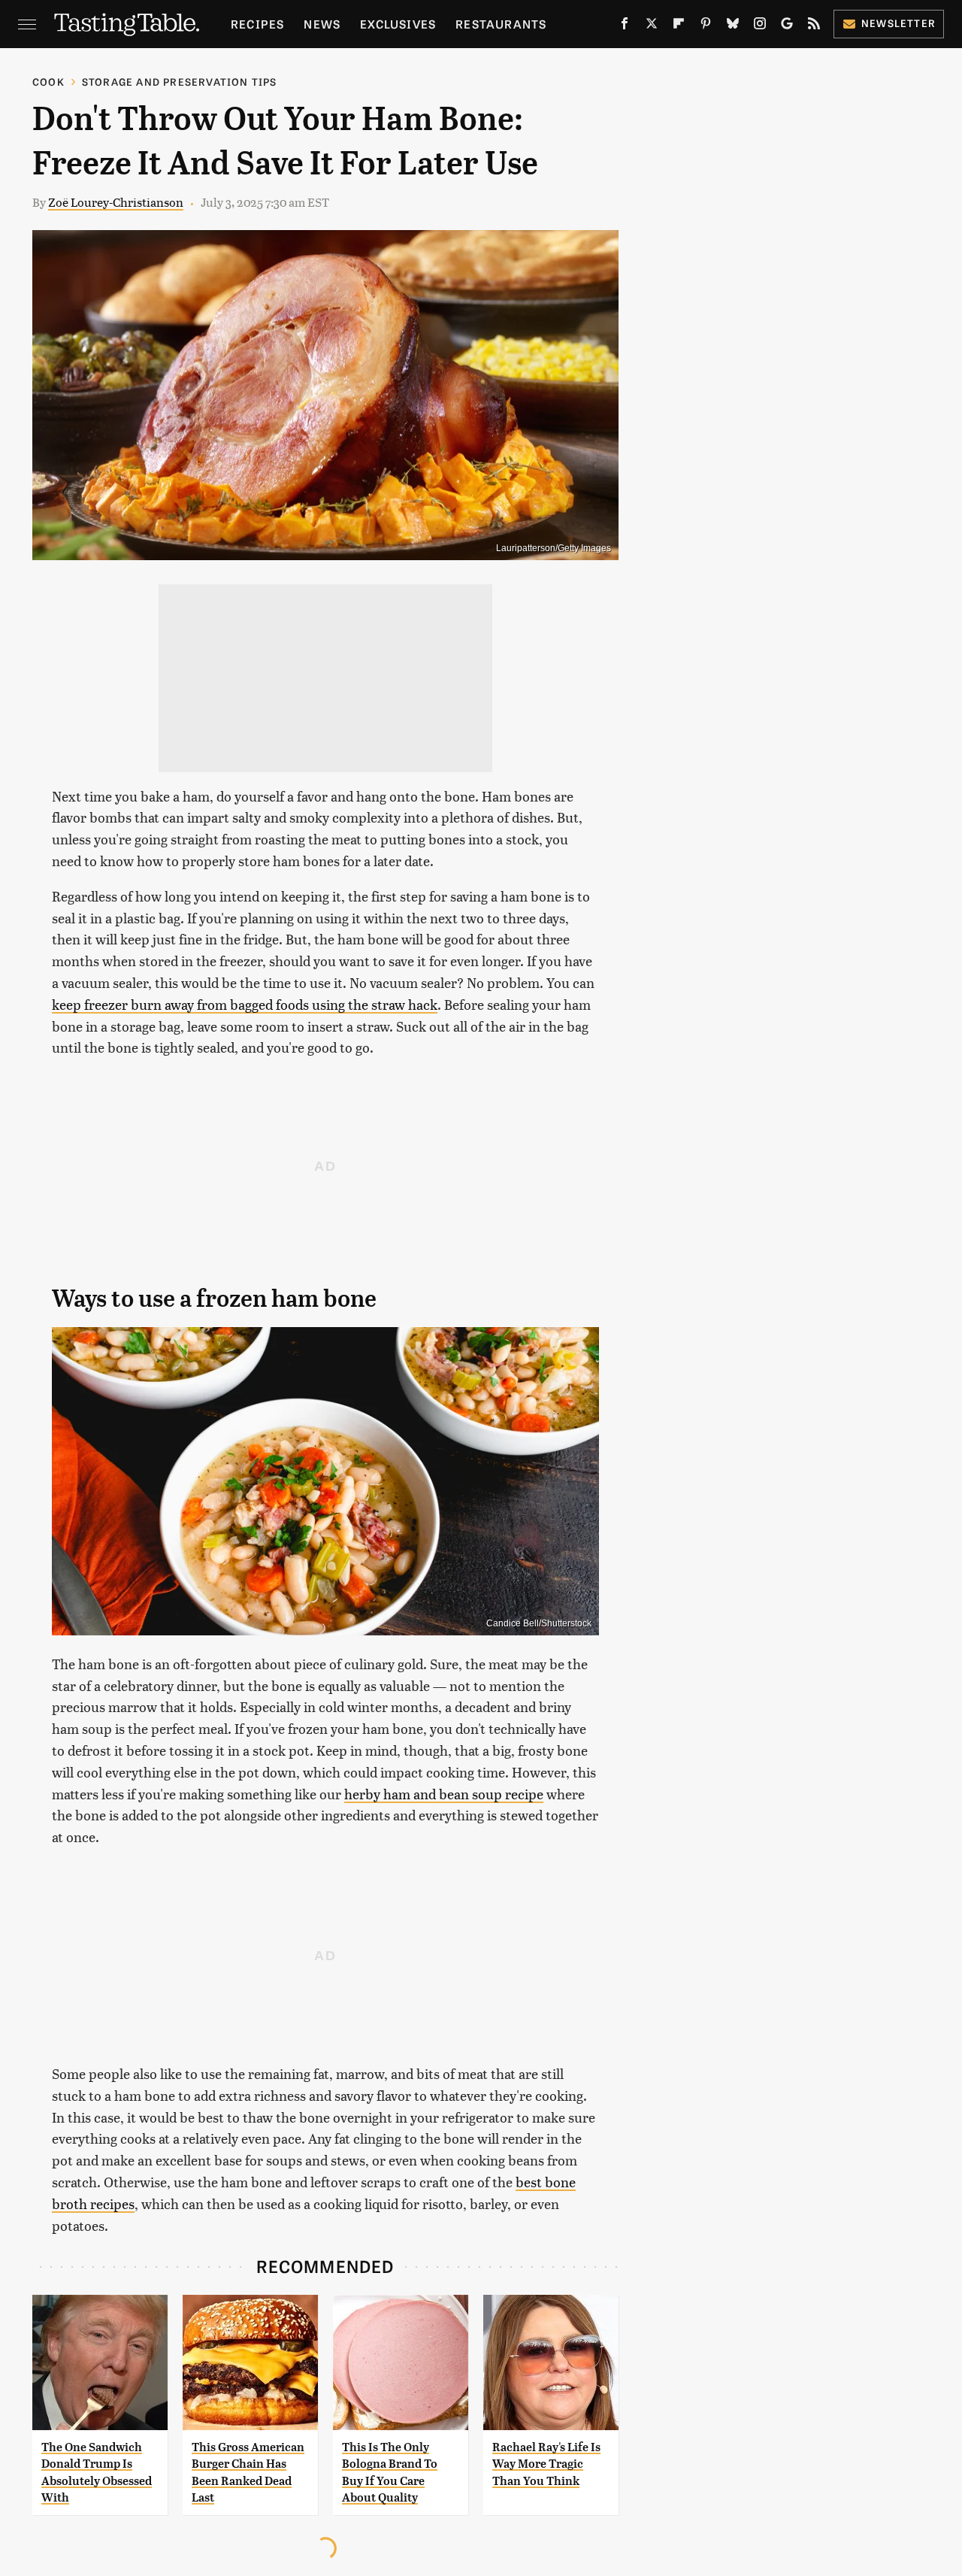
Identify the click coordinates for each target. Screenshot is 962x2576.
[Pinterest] (706, 26)
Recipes (257, 24)
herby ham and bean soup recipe (444, 1794)
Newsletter (898, 23)
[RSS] (814, 26)
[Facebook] (625, 26)
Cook (48, 82)
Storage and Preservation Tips (180, 82)
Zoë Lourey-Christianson (116, 202)
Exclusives (398, 24)
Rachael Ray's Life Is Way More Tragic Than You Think (546, 2464)
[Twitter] (652, 26)
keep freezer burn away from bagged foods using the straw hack (245, 1004)
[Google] (787, 26)
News (322, 24)
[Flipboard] (679, 26)
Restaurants (501, 24)
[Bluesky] (733, 26)
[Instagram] (760, 26)
